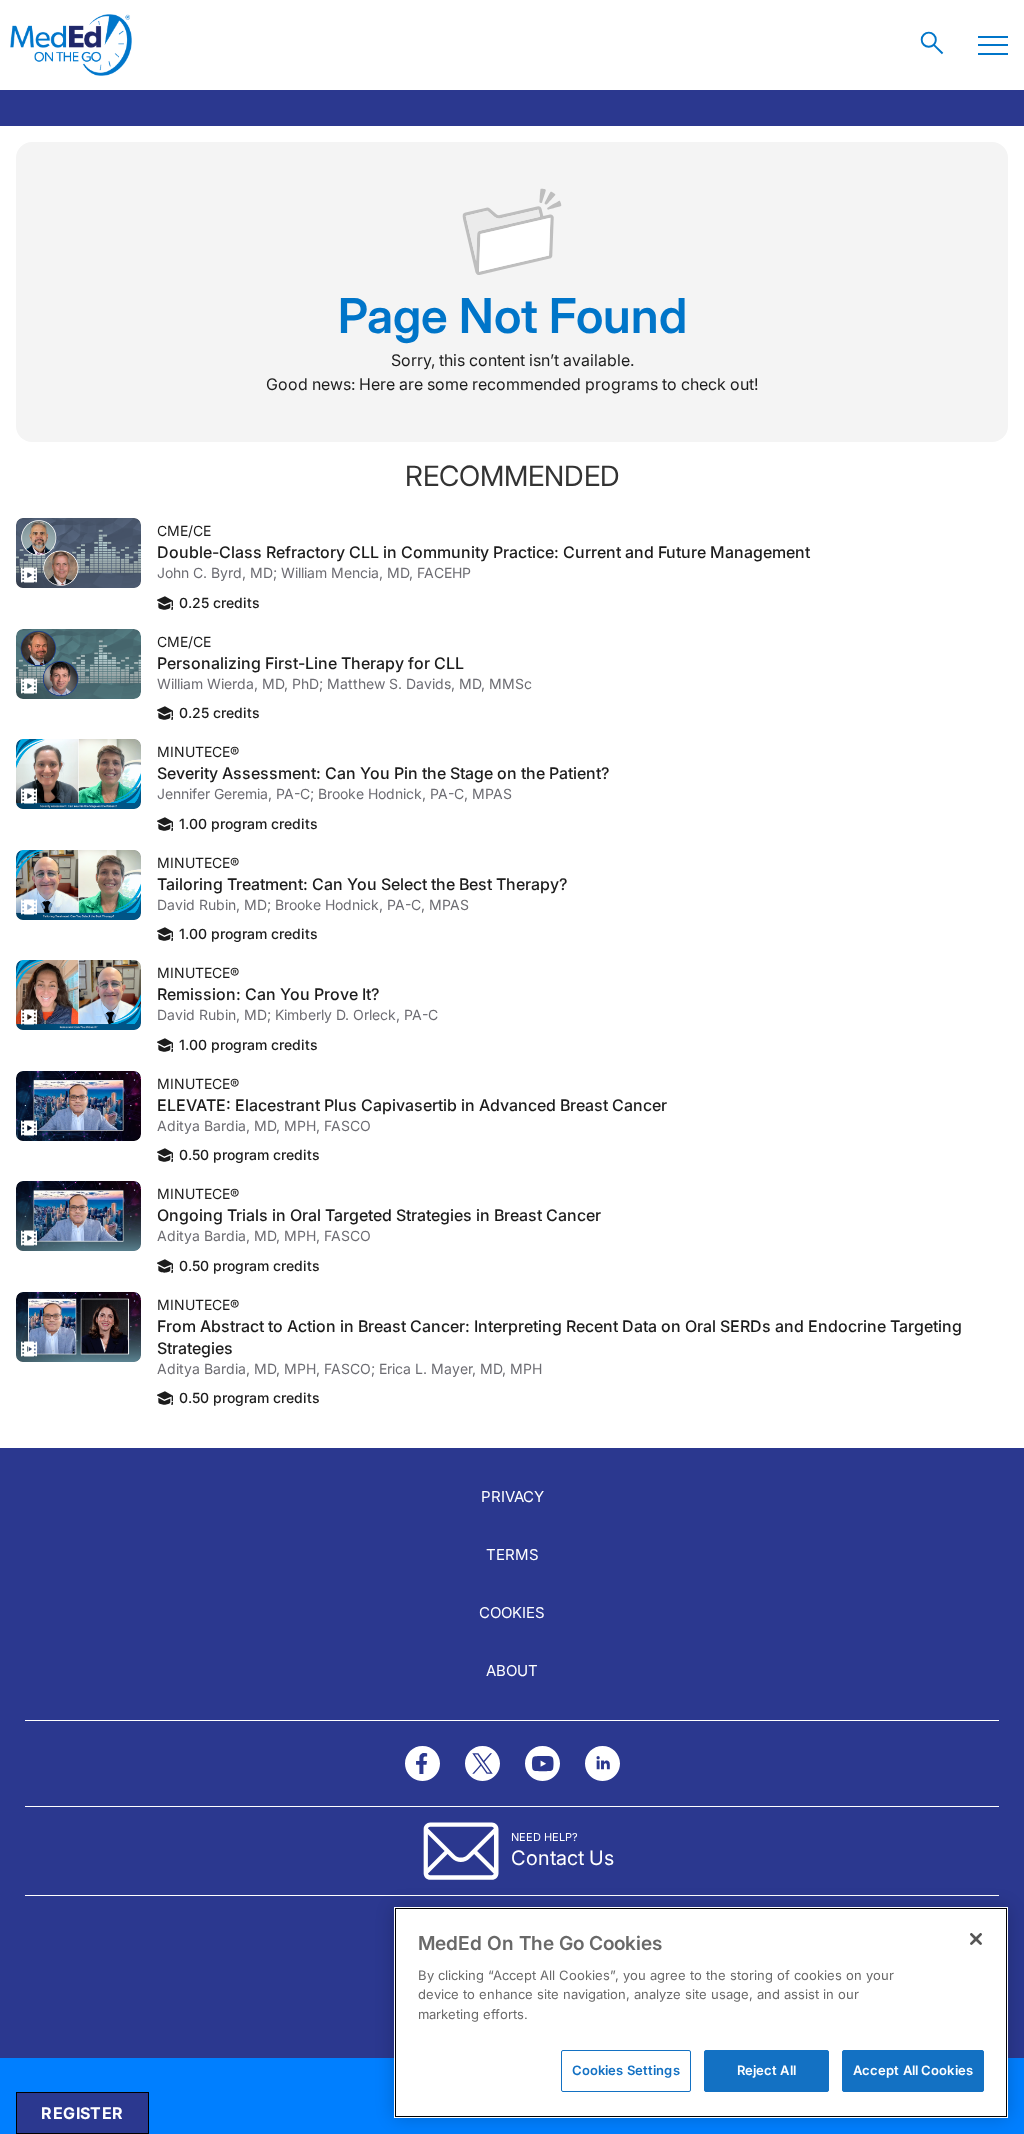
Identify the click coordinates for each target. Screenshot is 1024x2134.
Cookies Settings (626, 2070)
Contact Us (562, 1858)
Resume (78, 553)
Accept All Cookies (913, 2070)
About (512, 1670)
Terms (512, 1554)
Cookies (512, 1612)
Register (82, 2113)
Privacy (512, 1496)
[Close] (976, 1939)
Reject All (766, 2070)
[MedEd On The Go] (71, 45)
